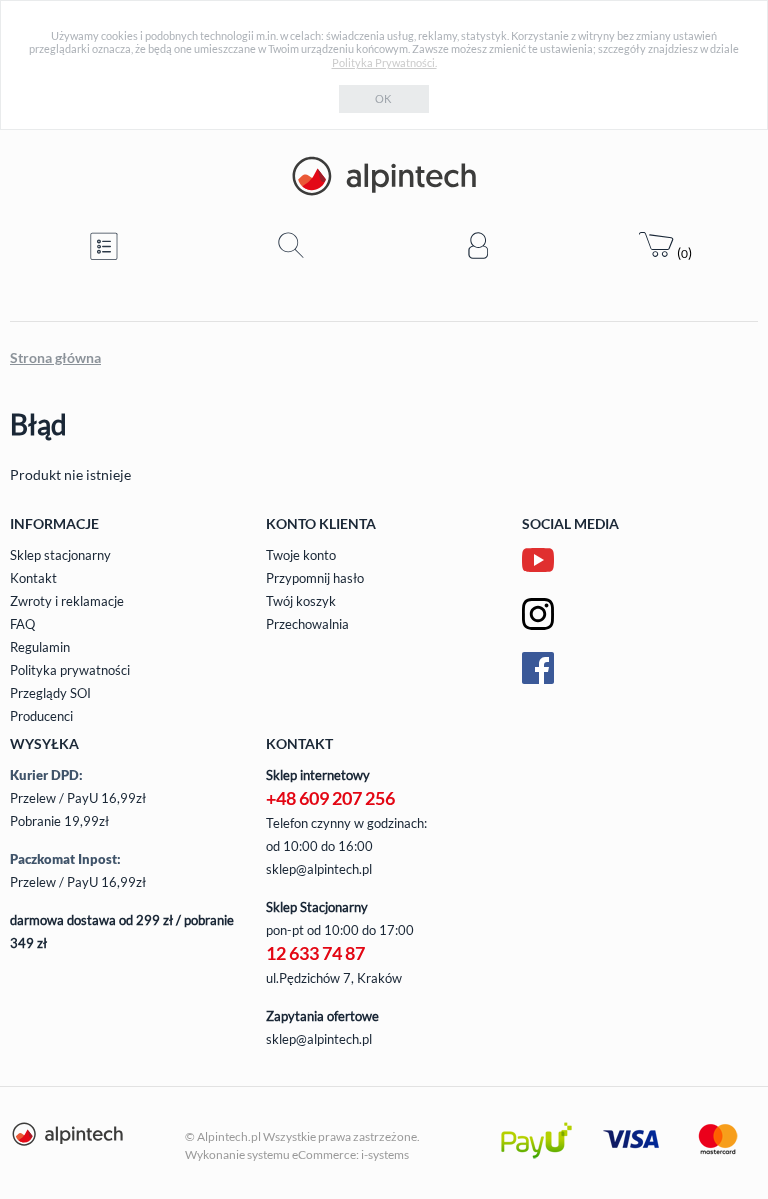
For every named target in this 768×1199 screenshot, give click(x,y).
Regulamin (40, 647)
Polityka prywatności (70, 670)
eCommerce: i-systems (350, 1154)
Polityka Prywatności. (384, 62)
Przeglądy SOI (50, 693)
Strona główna (55, 357)
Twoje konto (301, 555)
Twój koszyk (301, 601)
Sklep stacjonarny (60, 555)
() (683, 252)
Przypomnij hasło (315, 578)
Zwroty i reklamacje (67, 601)
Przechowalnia (307, 624)
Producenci (41, 716)
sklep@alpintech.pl (319, 869)
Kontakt (33, 578)
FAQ (22, 624)
